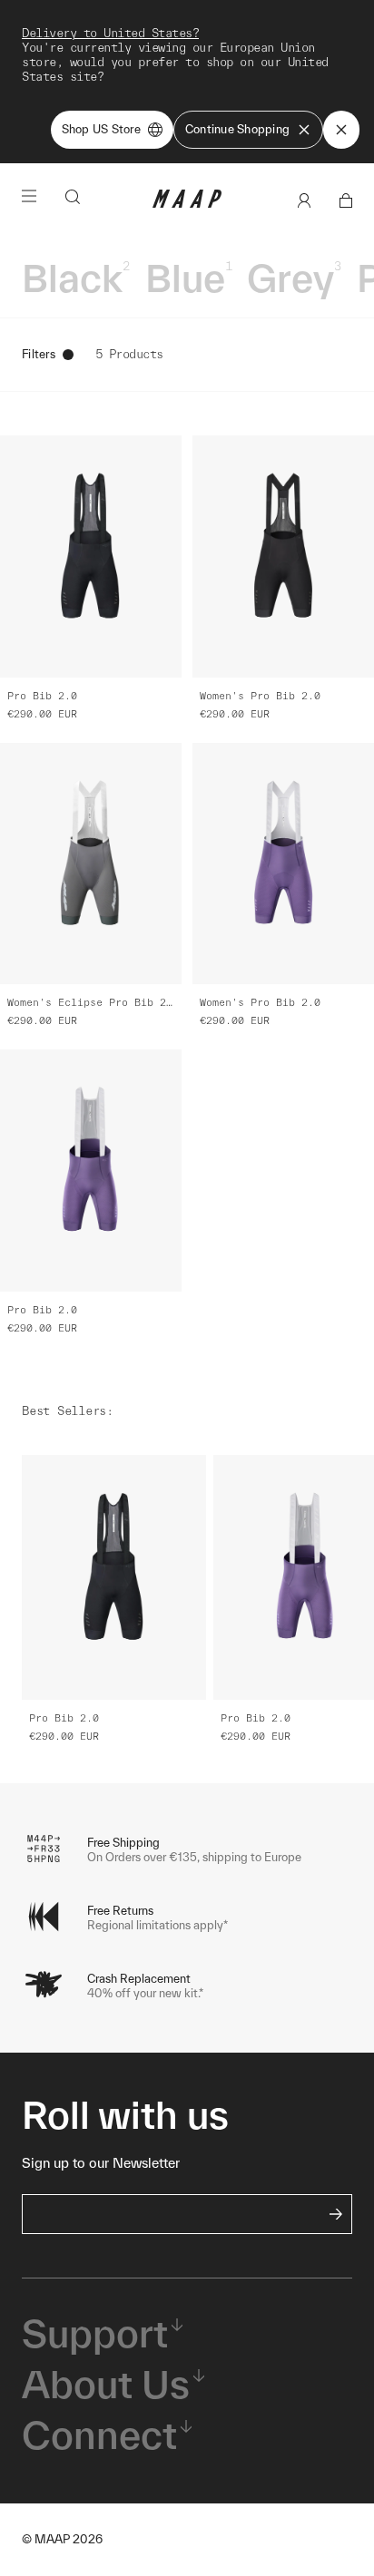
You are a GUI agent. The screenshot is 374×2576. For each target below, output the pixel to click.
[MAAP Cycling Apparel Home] (187, 204)
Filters (39, 354)
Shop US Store (101, 129)
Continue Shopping (237, 129)
